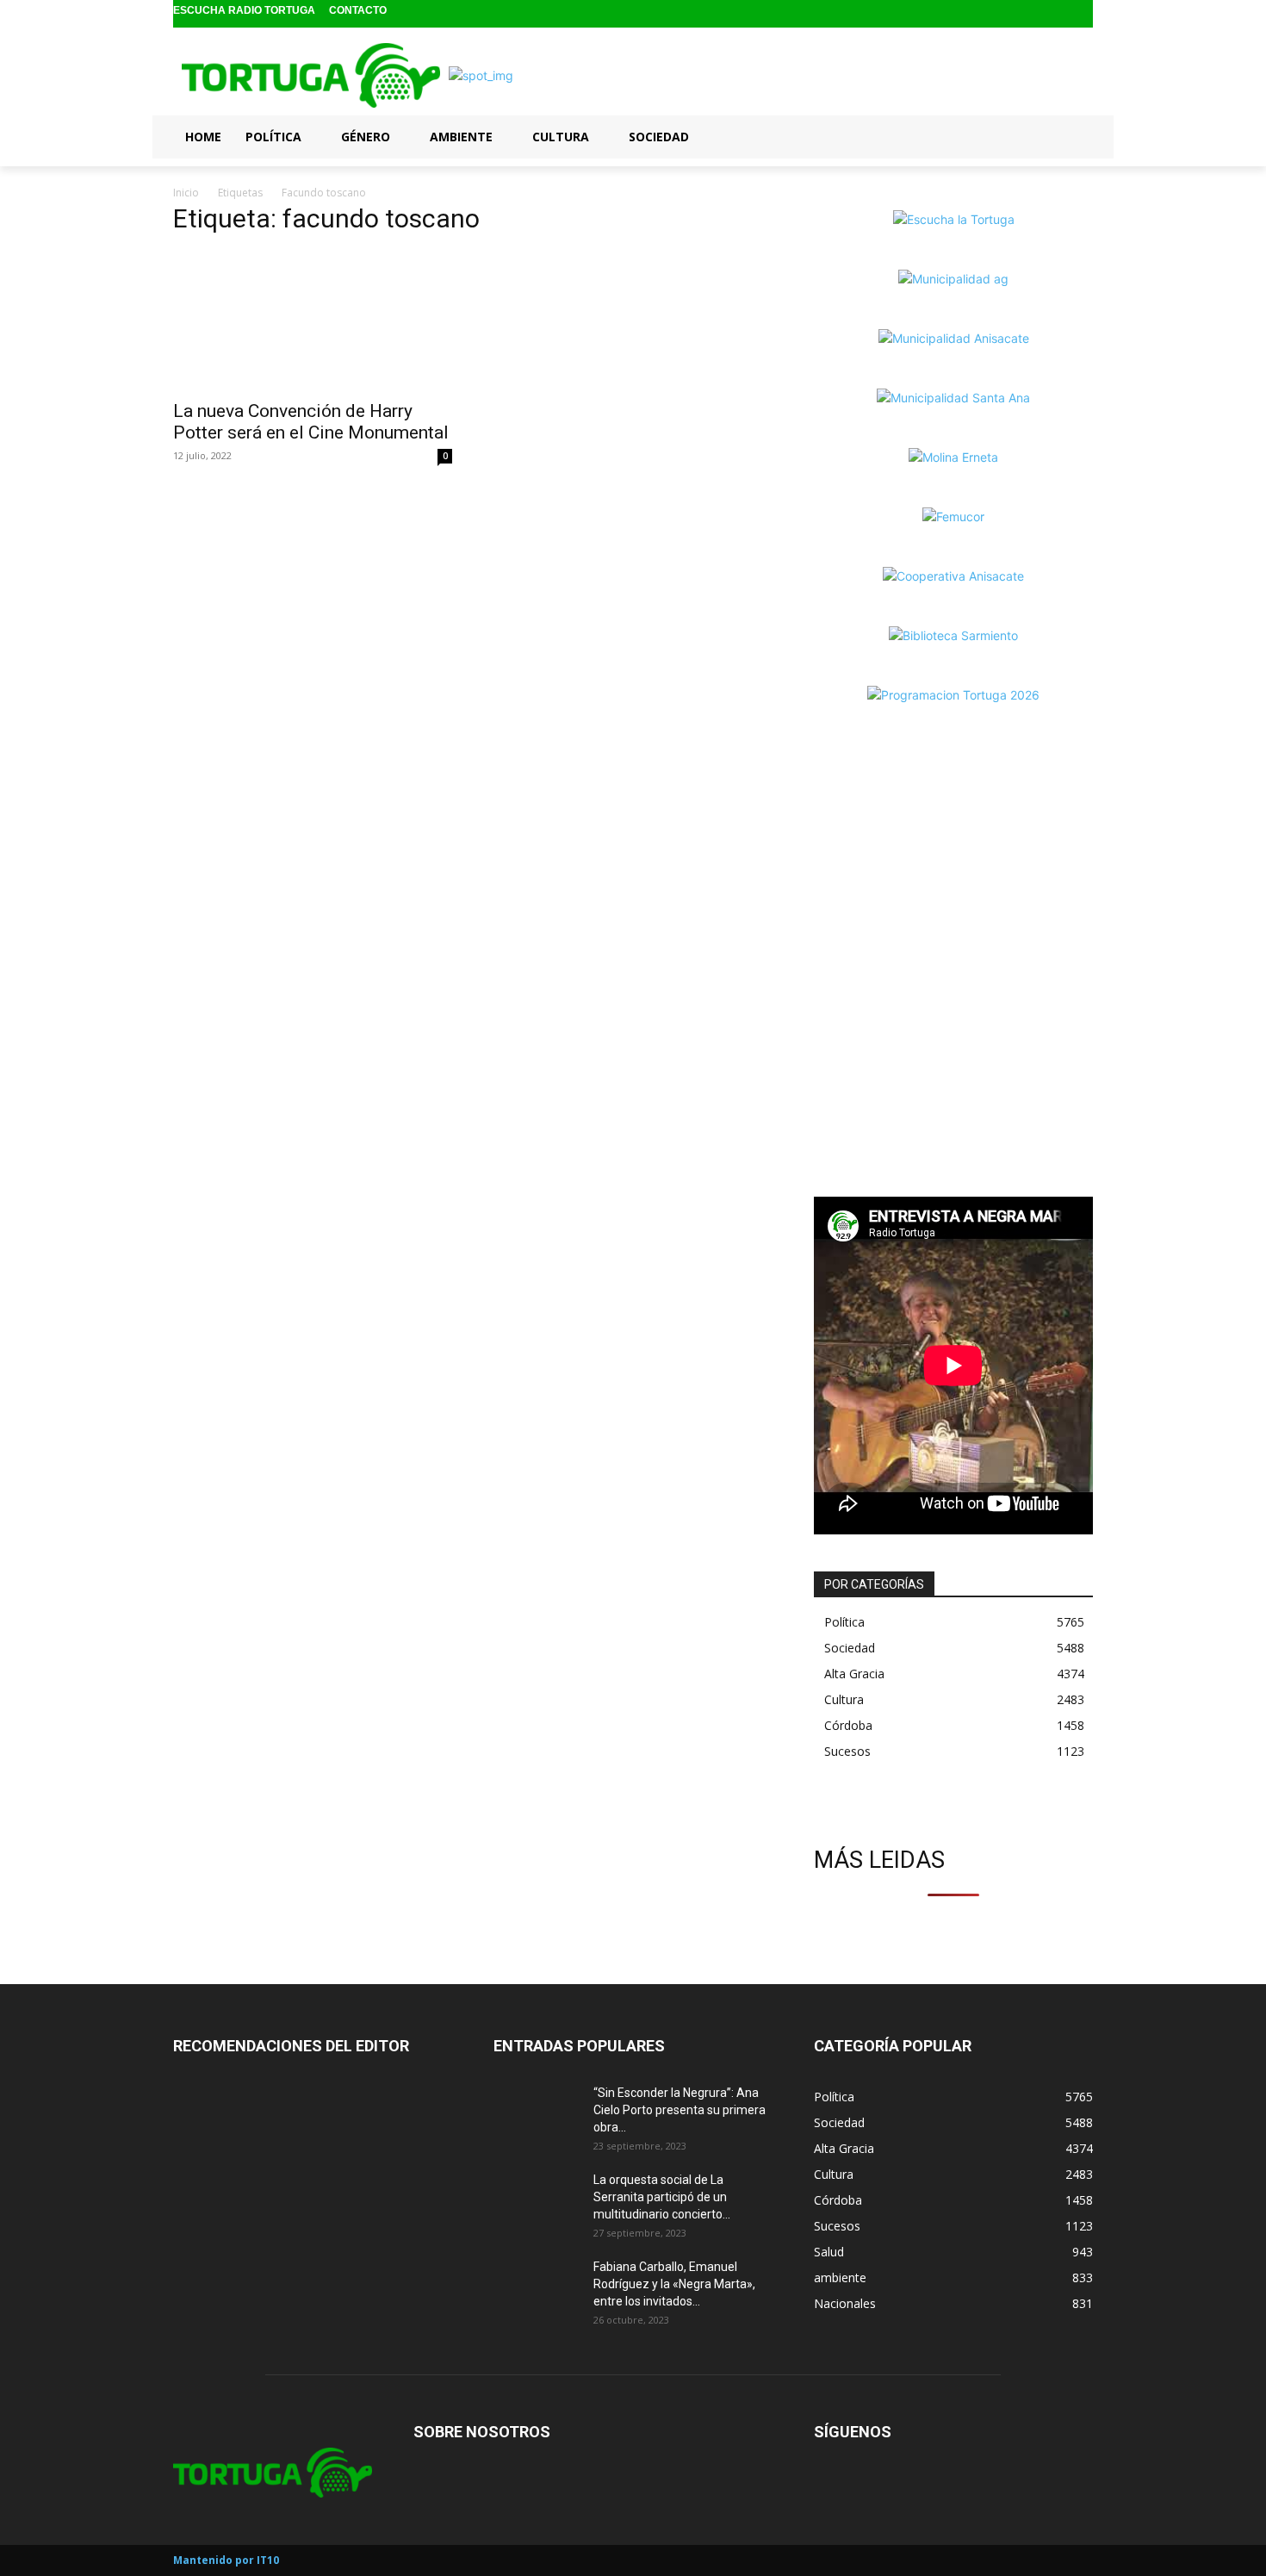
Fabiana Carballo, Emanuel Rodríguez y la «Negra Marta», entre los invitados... (674, 2284)
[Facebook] (1027, 14)
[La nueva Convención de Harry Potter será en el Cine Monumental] (313, 320)
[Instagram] (1055, 14)
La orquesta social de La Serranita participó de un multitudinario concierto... (662, 2197)
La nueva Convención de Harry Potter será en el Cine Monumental (311, 422)
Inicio (186, 193)
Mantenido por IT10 (226, 2560)
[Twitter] (1081, 14)
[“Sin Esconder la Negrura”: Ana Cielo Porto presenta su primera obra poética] (537, 2114)
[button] (1072, 136)
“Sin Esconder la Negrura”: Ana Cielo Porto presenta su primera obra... (680, 2110)
